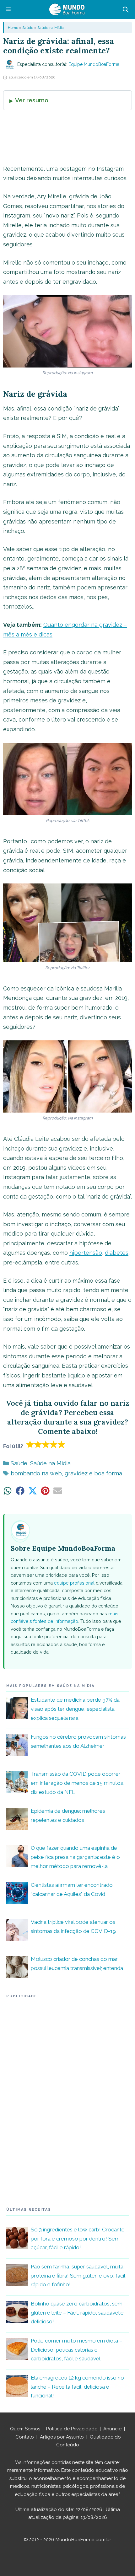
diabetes (117, 1253)
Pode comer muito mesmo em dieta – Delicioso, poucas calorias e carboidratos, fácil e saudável (76, 2350)
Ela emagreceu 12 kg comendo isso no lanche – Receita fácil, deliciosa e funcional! (77, 2387)
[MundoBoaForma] (67, 9)
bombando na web (36, 1473)
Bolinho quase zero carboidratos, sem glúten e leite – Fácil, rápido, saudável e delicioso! (77, 2313)
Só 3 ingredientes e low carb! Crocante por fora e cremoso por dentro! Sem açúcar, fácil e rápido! (78, 2239)
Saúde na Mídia (51, 28)
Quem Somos (25, 2429)
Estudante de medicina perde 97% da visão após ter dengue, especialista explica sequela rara (75, 1709)
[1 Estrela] (30, 1444)
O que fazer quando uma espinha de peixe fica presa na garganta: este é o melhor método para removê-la (75, 1857)
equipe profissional (74, 1583)
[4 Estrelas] (54, 1444)
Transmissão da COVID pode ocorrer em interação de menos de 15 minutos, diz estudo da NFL (78, 1783)
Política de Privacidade (72, 2429)
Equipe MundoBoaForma (94, 64)
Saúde (28, 28)
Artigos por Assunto (62, 2437)
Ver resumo (32, 100)
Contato (25, 2437)
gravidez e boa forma (93, 1473)
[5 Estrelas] (62, 1444)
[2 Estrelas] (38, 1444)
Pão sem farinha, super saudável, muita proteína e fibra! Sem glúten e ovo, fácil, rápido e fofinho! (79, 2276)
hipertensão (86, 1253)
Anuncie (112, 2429)
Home (13, 28)
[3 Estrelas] (46, 1444)
